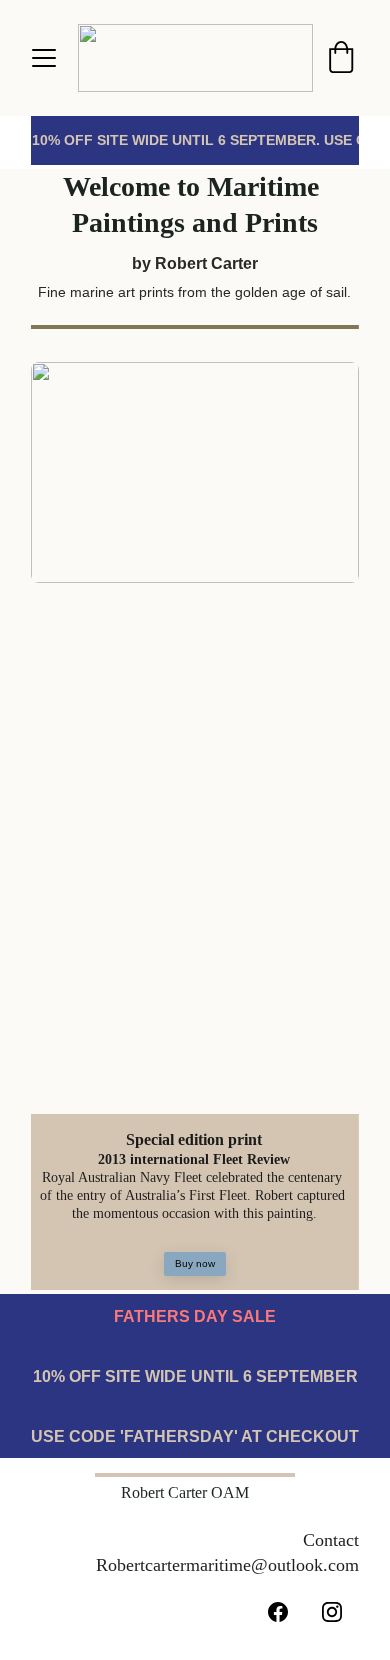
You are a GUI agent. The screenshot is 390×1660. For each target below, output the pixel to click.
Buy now (195, 1263)
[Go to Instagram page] (332, 1612)
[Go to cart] (341, 58)
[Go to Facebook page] (278, 1612)
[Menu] (44, 58)
